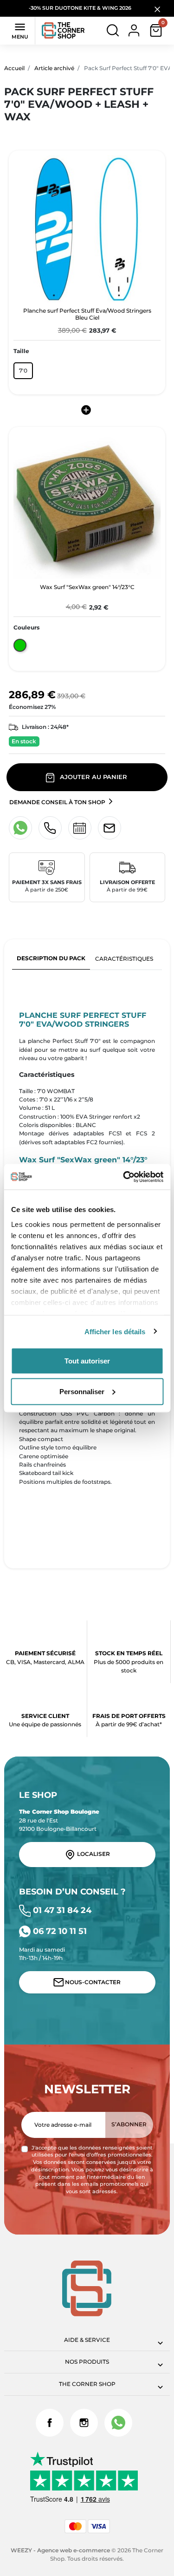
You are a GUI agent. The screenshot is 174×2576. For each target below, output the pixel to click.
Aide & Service (87, 2340)
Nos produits (87, 2362)
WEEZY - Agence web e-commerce (60, 2550)
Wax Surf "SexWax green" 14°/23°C (87, 587)
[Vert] (20, 647)
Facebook (50, 2423)
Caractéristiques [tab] (124, 959)
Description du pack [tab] (51, 958)
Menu (20, 30)
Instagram (84, 2423)
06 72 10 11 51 (59, 1931)
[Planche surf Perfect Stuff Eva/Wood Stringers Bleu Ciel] (87, 229)
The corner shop (87, 2384)
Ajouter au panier (93, 777)
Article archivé (54, 68)
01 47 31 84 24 (61, 1910)
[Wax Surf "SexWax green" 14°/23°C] (87, 505)
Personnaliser (82, 1391)
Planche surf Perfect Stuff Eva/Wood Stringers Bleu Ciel (87, 314)
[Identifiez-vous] (134, 30)
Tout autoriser (87, 1361)
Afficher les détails (115, 1331)
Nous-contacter (92, 1982)
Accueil (14, 68)
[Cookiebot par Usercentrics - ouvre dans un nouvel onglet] (124, 1177)
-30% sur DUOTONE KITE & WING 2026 (81, 8)
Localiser (93, 1854)
